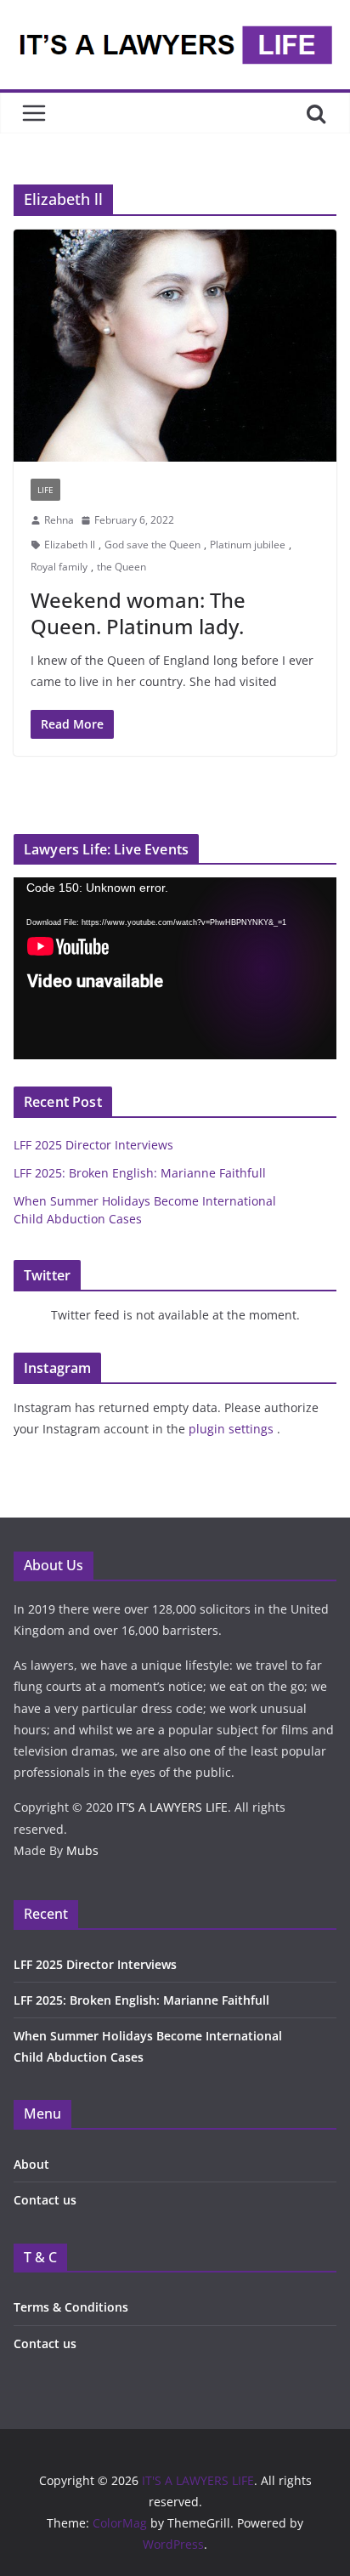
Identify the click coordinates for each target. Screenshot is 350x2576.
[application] (175, 968)
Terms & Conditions (71, 2307)
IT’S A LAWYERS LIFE (172, 1807)
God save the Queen (152, 545)
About (31, 2164)
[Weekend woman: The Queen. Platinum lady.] (175, 346)
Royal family (59, 567)
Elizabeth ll (70, 545)
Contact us (45, 2200)
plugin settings (233, 1429)
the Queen (121, 567)
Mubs (82, 1850)
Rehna (59, 520)
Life (45, 490)
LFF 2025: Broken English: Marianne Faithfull (140, 1173)
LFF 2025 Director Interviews (93, 1145)
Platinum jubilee (248, 545)
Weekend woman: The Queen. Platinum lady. (138, 613)
